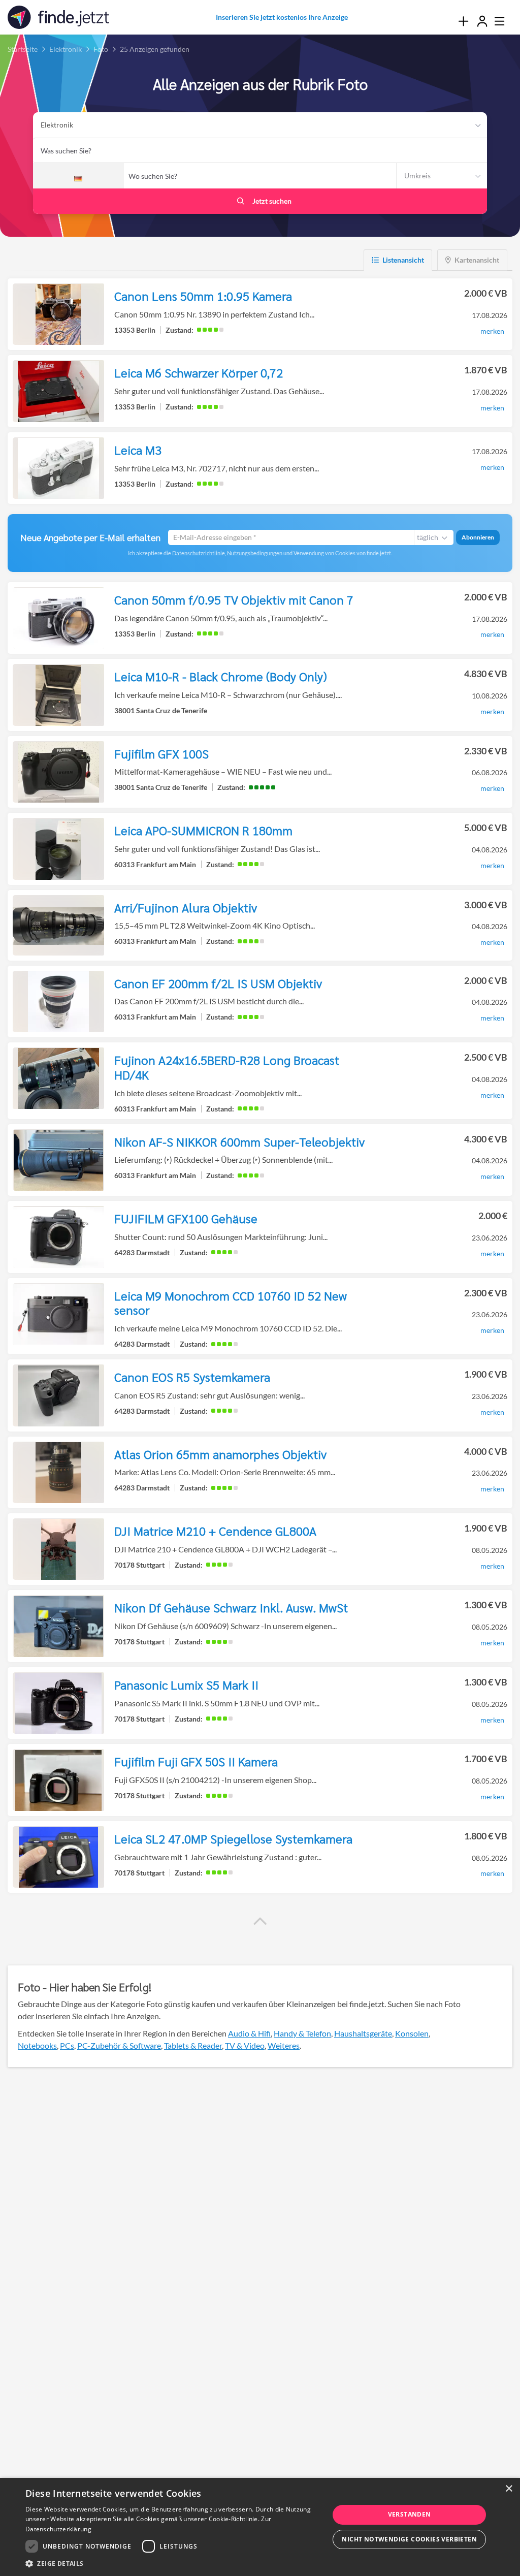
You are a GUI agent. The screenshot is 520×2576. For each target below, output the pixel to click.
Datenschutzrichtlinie (199, 553)
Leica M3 (138, 450)
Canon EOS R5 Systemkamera (192, 1377)
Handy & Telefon (302, 2033)
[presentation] (463, 21)
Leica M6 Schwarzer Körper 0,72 (199, 372)
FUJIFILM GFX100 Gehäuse (186, 1218)
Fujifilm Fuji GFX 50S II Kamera (196, 1761)
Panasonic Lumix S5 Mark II (186, 1684)
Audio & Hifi (249, 2033)
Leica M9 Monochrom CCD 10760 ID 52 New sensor (231, 1303)
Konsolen (412, 2033)
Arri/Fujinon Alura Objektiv (186, 907)
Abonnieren (478, 537)
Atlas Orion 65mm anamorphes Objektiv (220, 1454)
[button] (260, 1921)
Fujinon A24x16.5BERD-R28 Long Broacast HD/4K (227, 1067)
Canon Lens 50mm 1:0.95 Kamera (203, 296)
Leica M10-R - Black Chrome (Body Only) (221, 676)
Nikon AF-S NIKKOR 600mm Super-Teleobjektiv (239, 1141)
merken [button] (492, 331)
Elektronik (57, 125)
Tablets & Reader (193, 2045)
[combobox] (260, 150)
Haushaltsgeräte (363, 2033)
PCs (67, 2045)
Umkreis (417, 176)
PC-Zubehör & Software (119, 2045)
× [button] (509, 2489)
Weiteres (284, 2045)
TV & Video (245, 2045)
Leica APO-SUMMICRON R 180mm (203, 830)
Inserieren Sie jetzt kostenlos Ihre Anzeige (282, 17)
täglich (428, 537)
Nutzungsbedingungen (255, 553)
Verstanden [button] (410, 2514)
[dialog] (260, 2527)
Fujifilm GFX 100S (161, 753)
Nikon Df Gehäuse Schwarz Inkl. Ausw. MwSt (231, 1607)
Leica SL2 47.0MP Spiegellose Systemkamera (233, 1838)
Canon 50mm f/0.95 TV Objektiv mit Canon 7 (234, 599)
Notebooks (37, 2045)
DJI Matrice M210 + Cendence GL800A (215, 1531)
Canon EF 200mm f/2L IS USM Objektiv (218, 983)
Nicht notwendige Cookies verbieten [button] (409, 2539)
